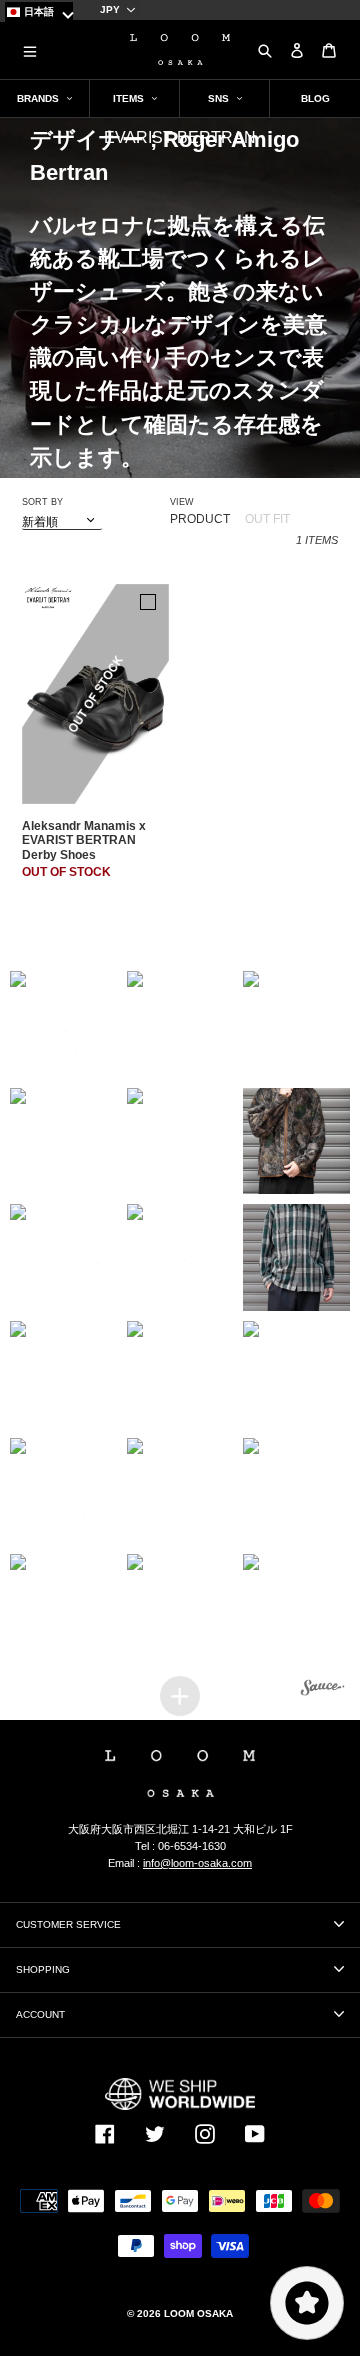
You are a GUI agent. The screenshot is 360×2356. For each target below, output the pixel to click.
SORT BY (42, 502)
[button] (63, 1024)
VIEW (182, 502)
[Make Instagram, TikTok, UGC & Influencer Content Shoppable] (323, 1690)
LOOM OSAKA (198, 2313)
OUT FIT (267, 519)
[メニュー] (30, 50)
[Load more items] (180, 1696)
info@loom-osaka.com (197, 1863)
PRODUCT (200, 519)
